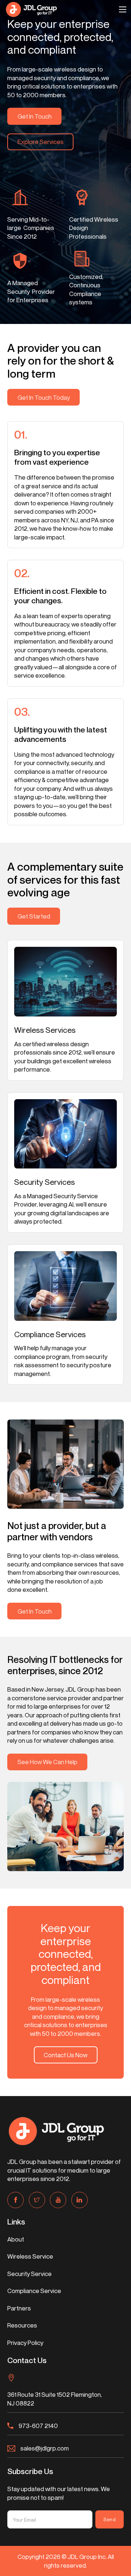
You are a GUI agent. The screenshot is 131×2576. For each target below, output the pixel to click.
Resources (22, 2325)
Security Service (29, 2274)
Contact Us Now (65, 2055)
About (16, 2239)
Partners (19, 2308)
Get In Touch (35, 116)
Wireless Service (30, 2256)
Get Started (34, 916)
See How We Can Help (47, 1762)
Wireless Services (45, 1030)
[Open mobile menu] (123, 9)
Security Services (45, 1182)
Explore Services (41, 142)
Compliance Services (50, 1334)
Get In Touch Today (44, 397)
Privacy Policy (25, 2343)
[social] (15, 2200)
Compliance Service (34, 2291)
